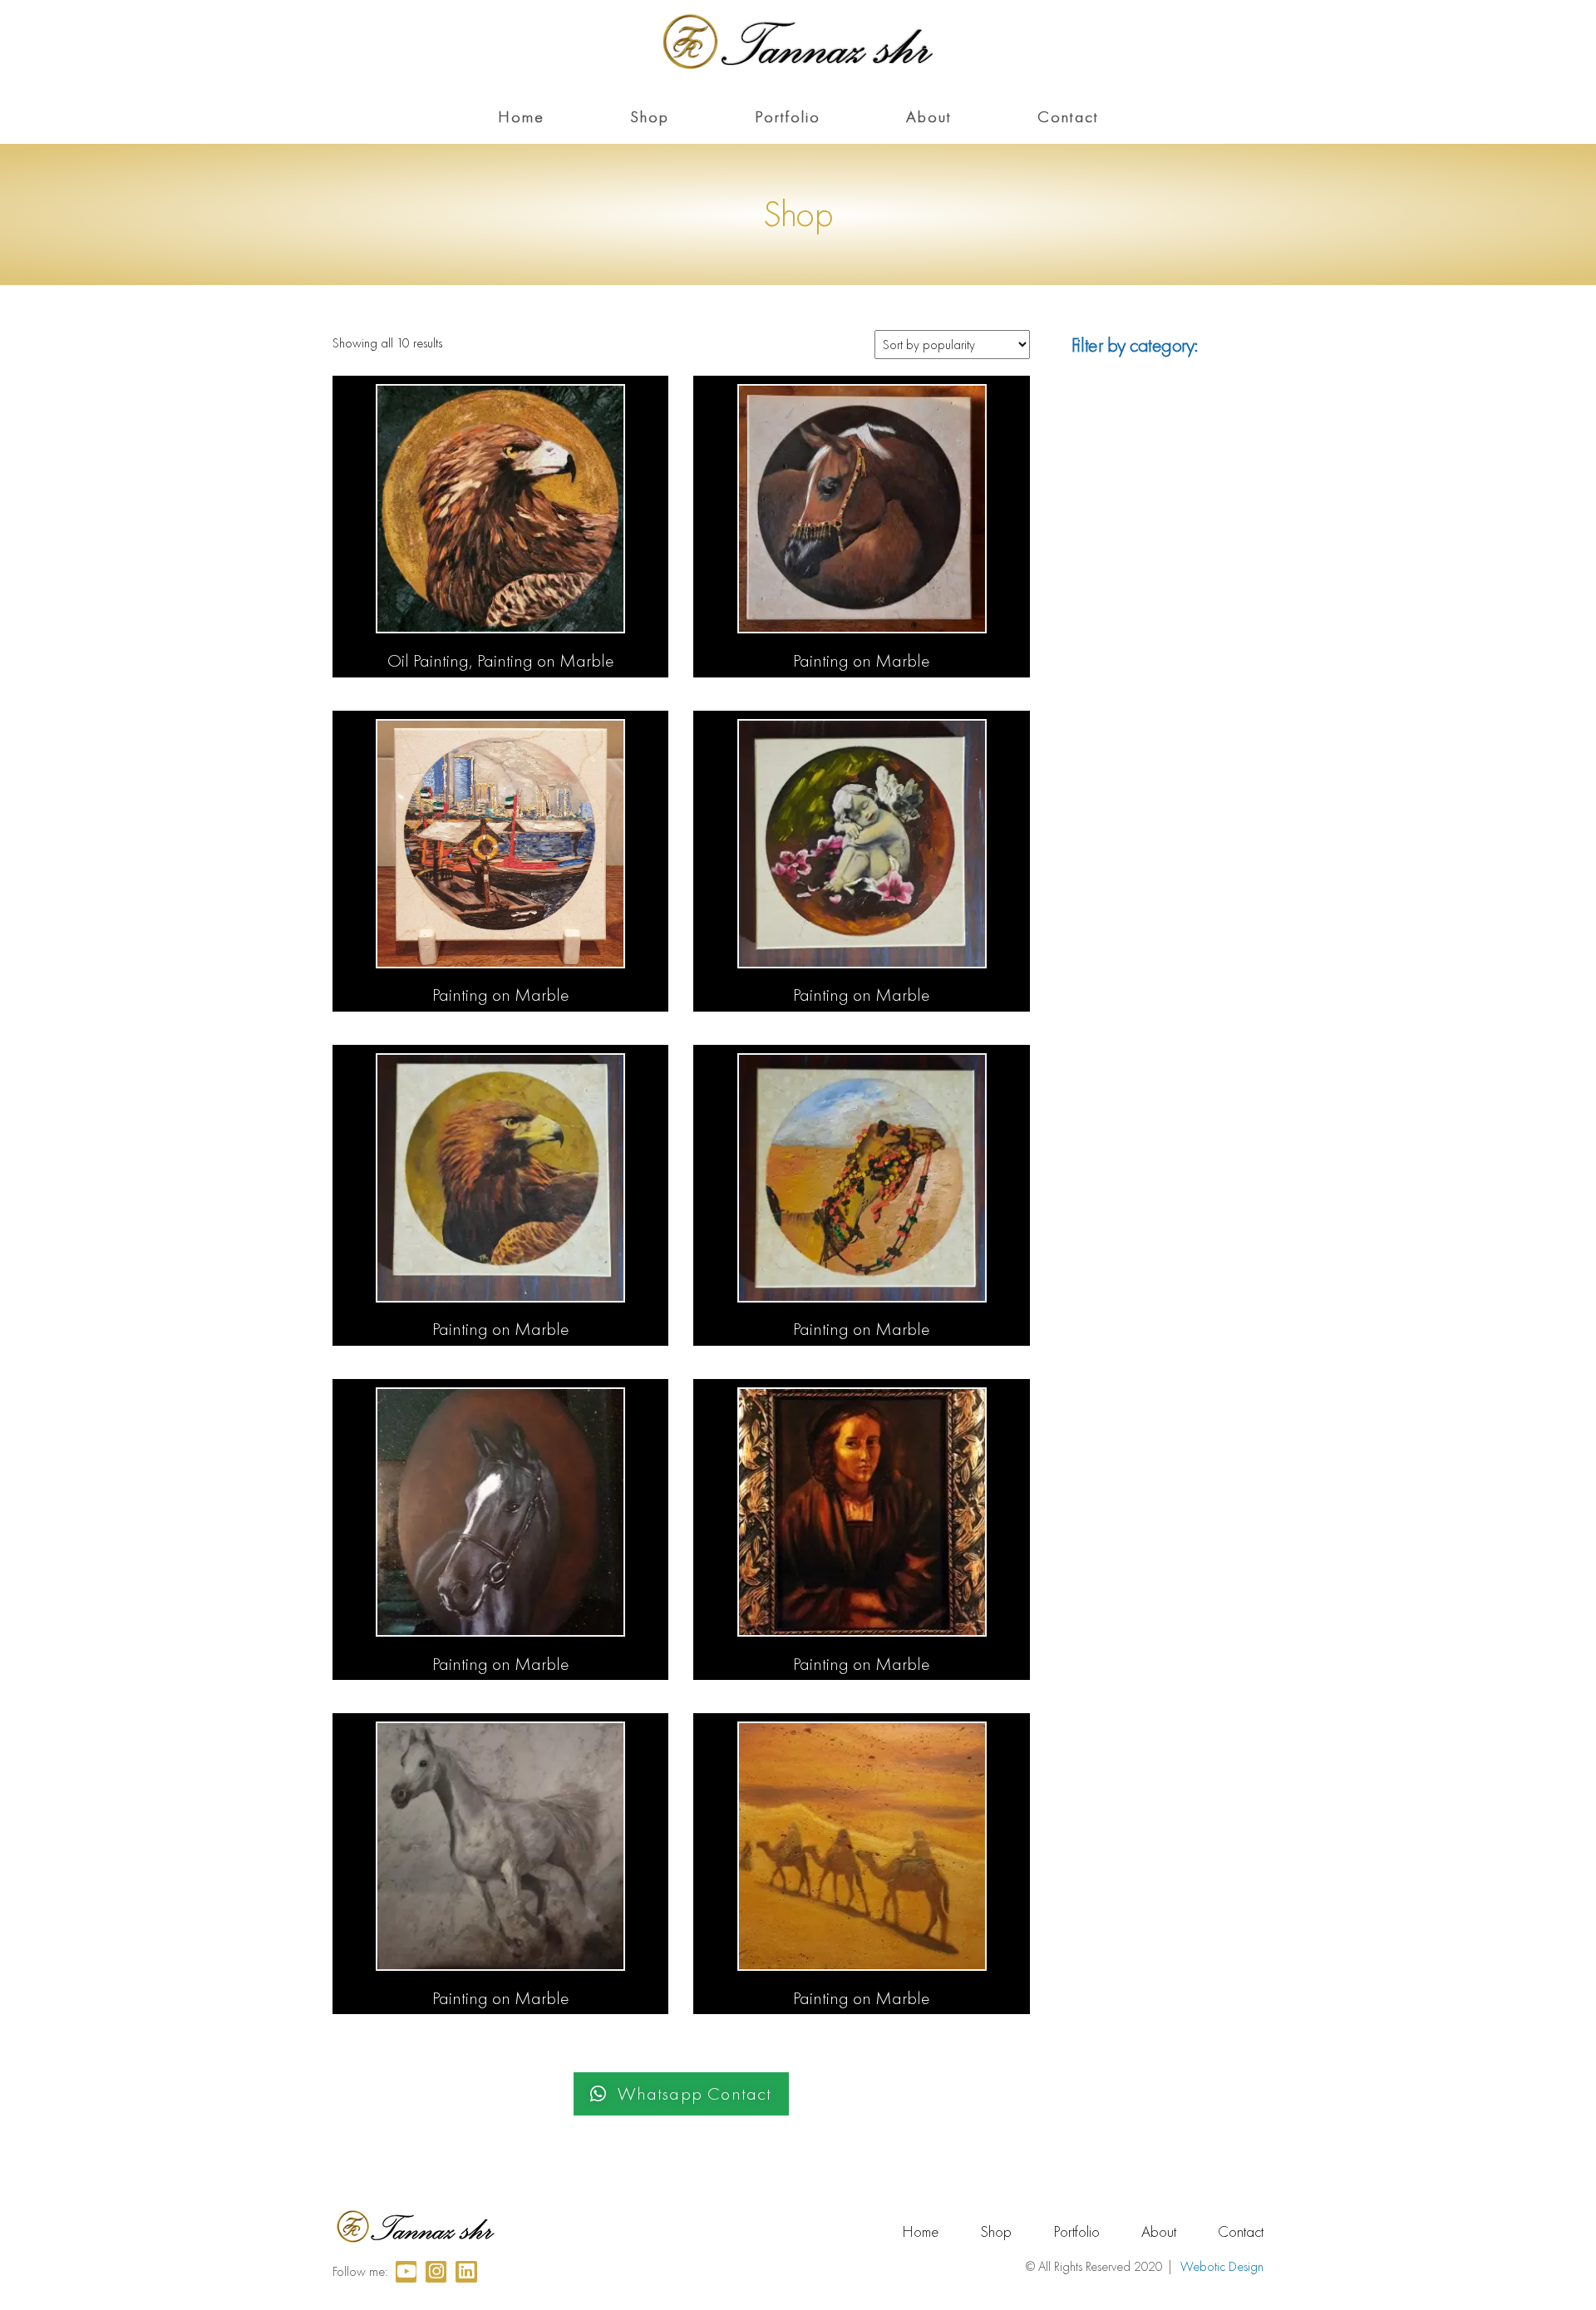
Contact (1068, 116)
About (929, 116)
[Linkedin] (466, 2271)
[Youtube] (406, 2271)
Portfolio (788, 116)
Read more (500, 659)
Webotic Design (1222, 2266)
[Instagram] (436, 2271)
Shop (650, 116)
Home (521, 116)
